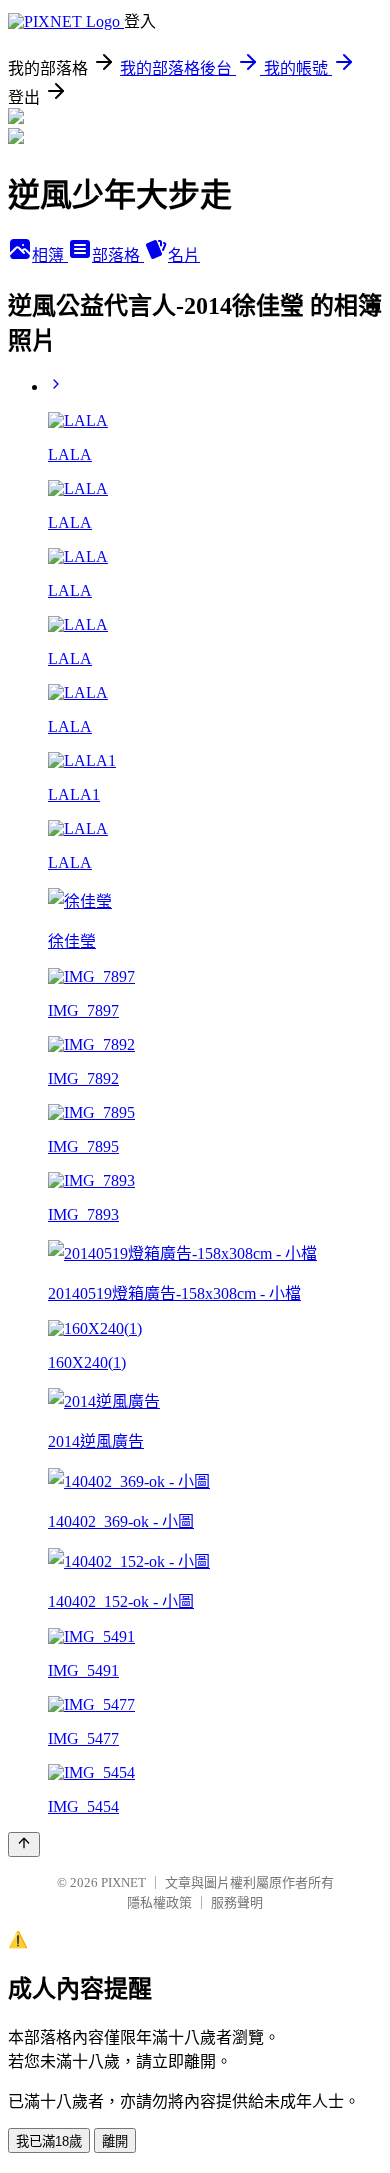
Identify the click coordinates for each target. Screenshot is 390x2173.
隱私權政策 (159, 1902)
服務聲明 (237, 1902)
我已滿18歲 (49, 2141)
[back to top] (24, 1844)
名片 (184, 255)
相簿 (50, 255)
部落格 (118, 255)
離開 (115, 2141)
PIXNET (123, 1882)
